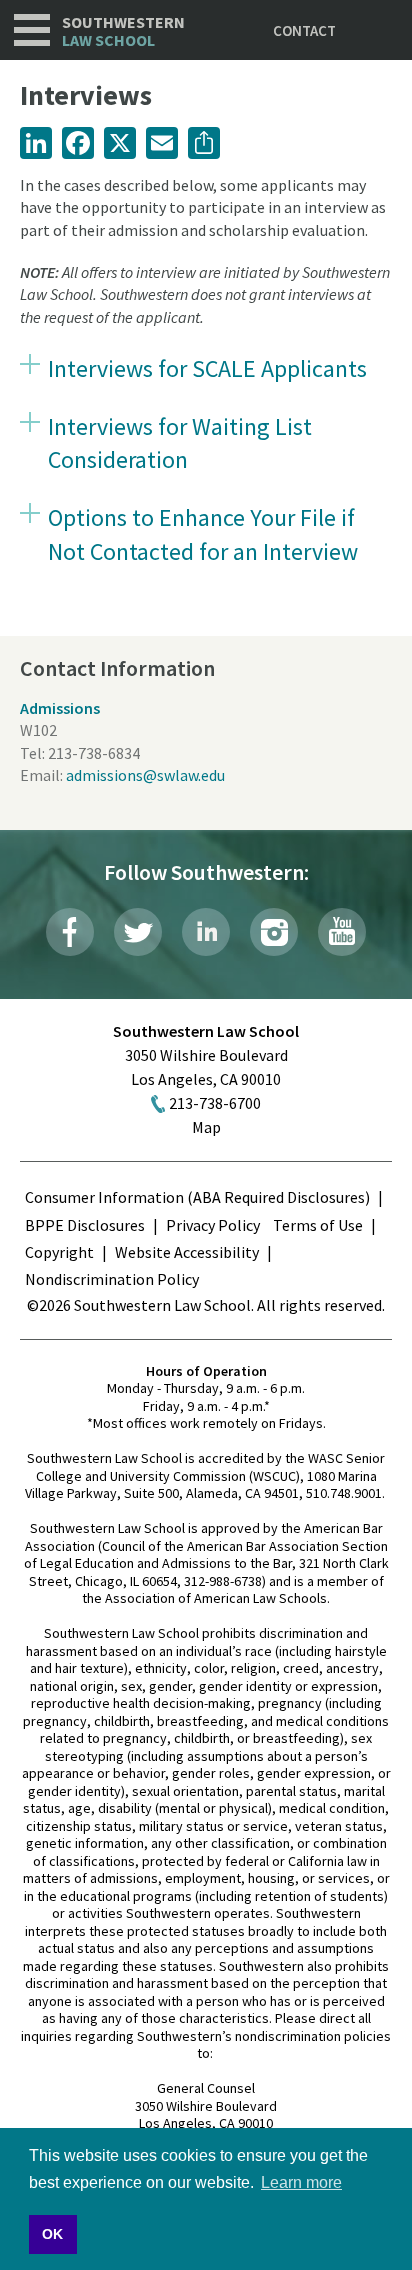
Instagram (274, 932)
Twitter (138, 932)
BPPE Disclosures (85, 1225)
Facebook (70, 932)
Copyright (59, 1252)
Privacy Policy (213, 1225)
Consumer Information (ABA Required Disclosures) (197, 1197)
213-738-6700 (215, 1103)
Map (206, 1127)
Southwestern (123, 31)
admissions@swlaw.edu (145, 775)
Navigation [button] (32, 30)
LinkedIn (206, 932)
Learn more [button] (301, 2182)
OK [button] (52, 2234)
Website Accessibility (187, 1252)
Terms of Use (318, 1225)
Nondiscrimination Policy (112, 1279)
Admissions (60, 708)
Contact (304, 30)
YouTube (342, 932)
